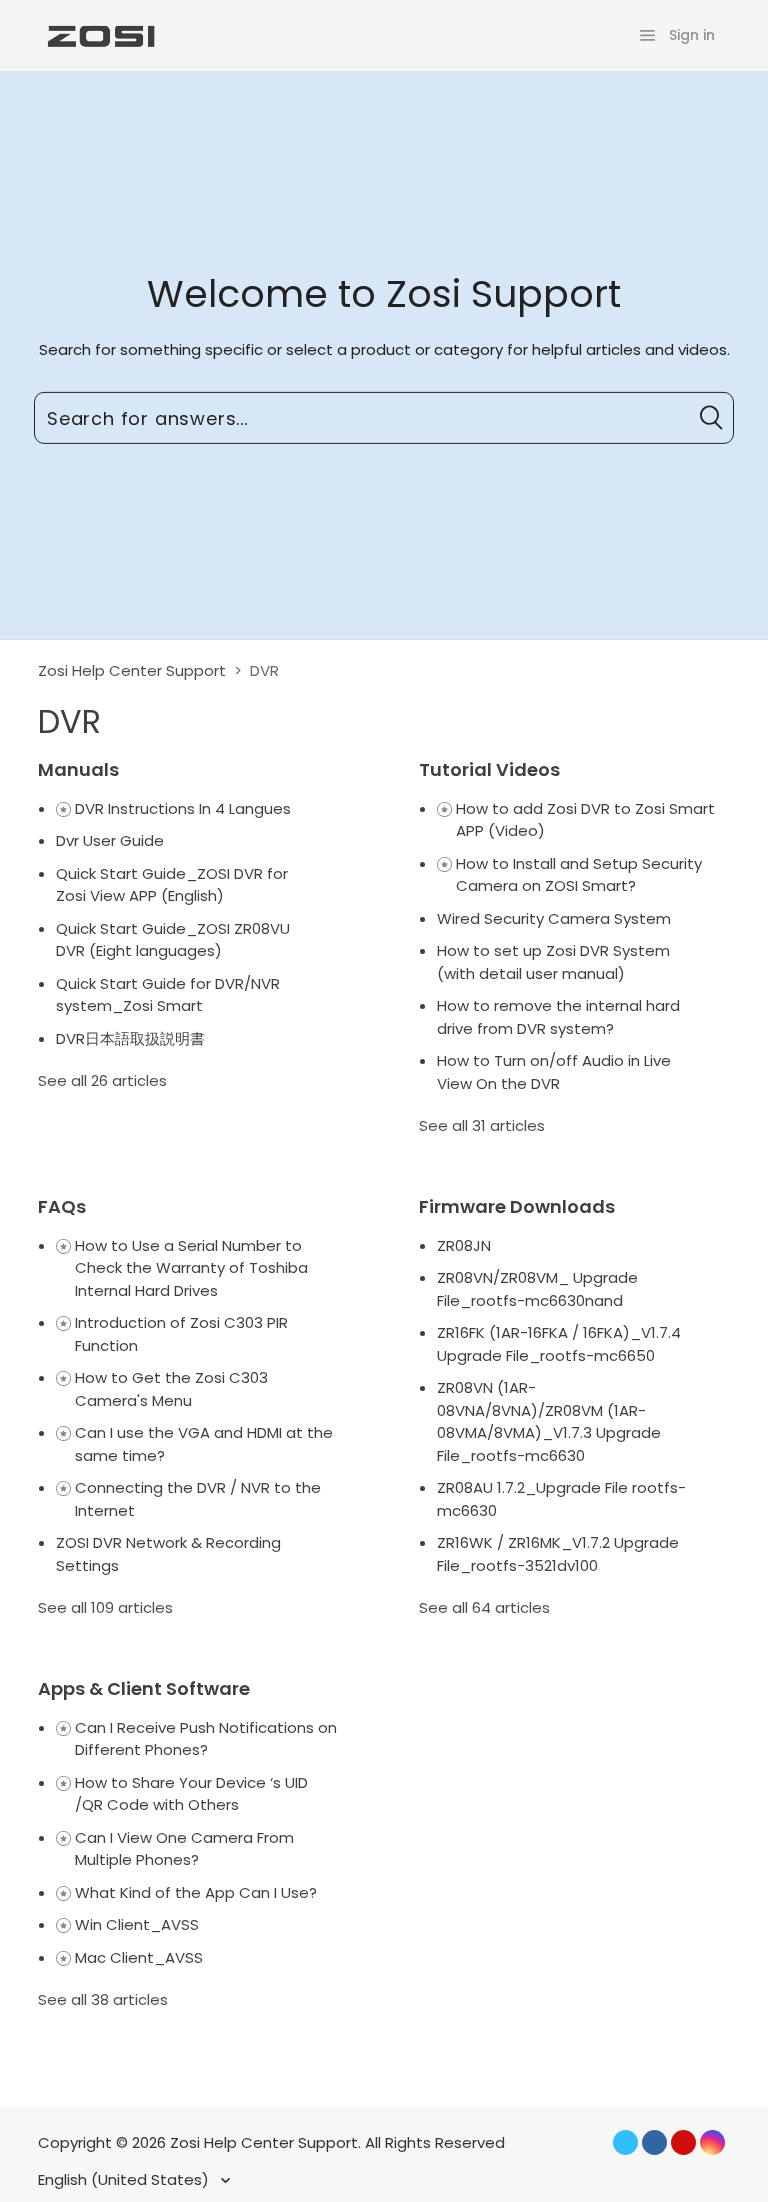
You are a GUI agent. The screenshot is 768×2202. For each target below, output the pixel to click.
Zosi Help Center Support (132, 670)
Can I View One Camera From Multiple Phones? (184, 1849)
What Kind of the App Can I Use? (196, 1892)
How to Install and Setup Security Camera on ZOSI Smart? (579, 875)
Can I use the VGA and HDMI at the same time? (204, 1444)
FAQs (62, 1206)
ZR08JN (464, 1245)
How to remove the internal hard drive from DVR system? (558, 1017)
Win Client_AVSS (137, 1924)
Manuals (78, 769)
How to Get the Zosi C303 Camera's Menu (171, 1389)
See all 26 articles (102, 1080)
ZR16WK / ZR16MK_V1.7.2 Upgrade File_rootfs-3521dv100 (558, 1554)
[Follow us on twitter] (625, 2142)
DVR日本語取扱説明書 (130, 1038)
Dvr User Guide (110, 840)
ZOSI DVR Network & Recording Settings (168, 1554)
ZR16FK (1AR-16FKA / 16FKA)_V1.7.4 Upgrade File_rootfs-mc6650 (559, 1344)
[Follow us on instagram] (712, 2142)
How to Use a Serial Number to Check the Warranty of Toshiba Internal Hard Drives (191, 1268)
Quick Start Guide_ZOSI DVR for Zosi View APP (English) (172, 885)
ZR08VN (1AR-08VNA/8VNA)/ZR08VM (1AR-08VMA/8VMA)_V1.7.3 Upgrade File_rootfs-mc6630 (549, 1421)
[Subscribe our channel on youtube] (683, 2142)
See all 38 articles (103, 1999)
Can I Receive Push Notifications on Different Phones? (206, 1739)
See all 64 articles (484, 1607)
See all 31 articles (482, 1125)
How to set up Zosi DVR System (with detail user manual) (553, 962)
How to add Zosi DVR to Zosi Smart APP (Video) (585, 820)
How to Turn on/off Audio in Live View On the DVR (554, 1072)
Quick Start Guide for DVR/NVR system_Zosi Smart (168, 995)
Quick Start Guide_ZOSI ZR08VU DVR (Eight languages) (173, 940)
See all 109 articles (105, 1607)
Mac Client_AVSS (139, 1957)
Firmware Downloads (517, 1206)
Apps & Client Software (144, 1688)
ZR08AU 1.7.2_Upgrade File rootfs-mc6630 (561, 1499)
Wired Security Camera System (554, 918)
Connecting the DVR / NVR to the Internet (198, 1499)
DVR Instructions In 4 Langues (183, 808)
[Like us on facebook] (654, 2142)
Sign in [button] (692, 35)
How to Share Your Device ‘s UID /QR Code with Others (191, 1794)
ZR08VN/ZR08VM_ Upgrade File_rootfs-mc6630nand (537, 1289)
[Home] (99, 34)
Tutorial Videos (489, 769)
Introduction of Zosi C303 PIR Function (181, 1334)
